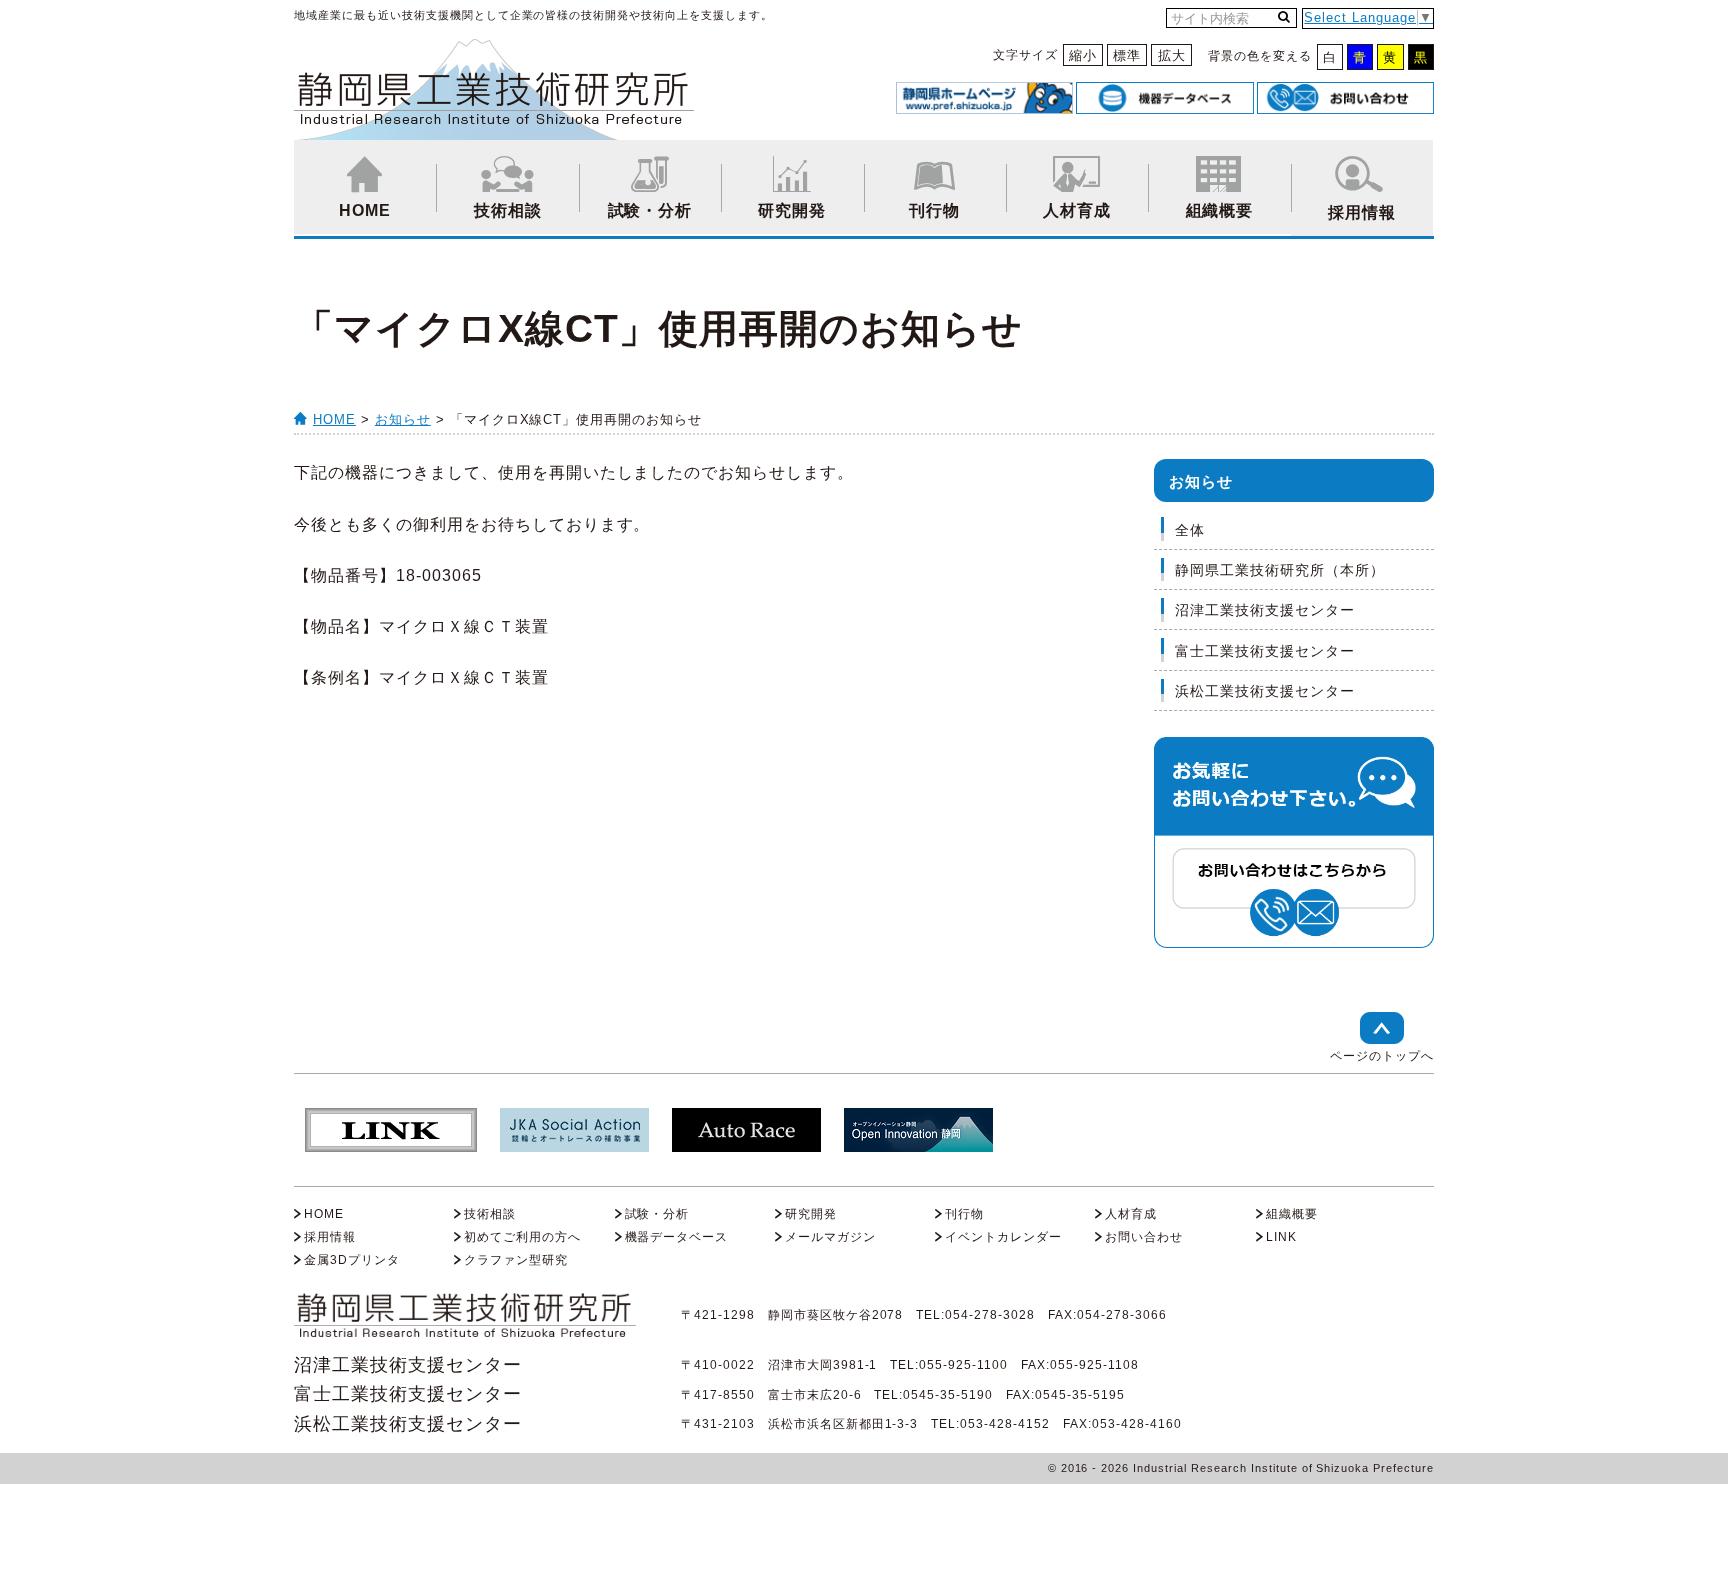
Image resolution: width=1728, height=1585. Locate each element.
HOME (365, 210)
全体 (1190, 530)
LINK (1281, 1237)
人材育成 (1077, 210)
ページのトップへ (1382, 1056)
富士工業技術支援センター (1265, 651)
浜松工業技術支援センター (1265, 691)
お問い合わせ (1144, 1237)
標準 (1127, 55)
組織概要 (1220, 210)
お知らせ (403, 419)
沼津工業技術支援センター (1265, 610)
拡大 (1172, 55)
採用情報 (1362, 212)
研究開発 (792, 210)
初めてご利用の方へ (522, 1237)
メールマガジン (830, 1237)
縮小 (1083, 55)
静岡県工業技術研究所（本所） (1280, 570)
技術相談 (508, 210)
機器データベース (677, 1237)
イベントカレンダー (1003, 1237)
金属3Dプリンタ (352, 1260)
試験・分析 (650, 210)
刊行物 (934, 210)
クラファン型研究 (516, 1260)
